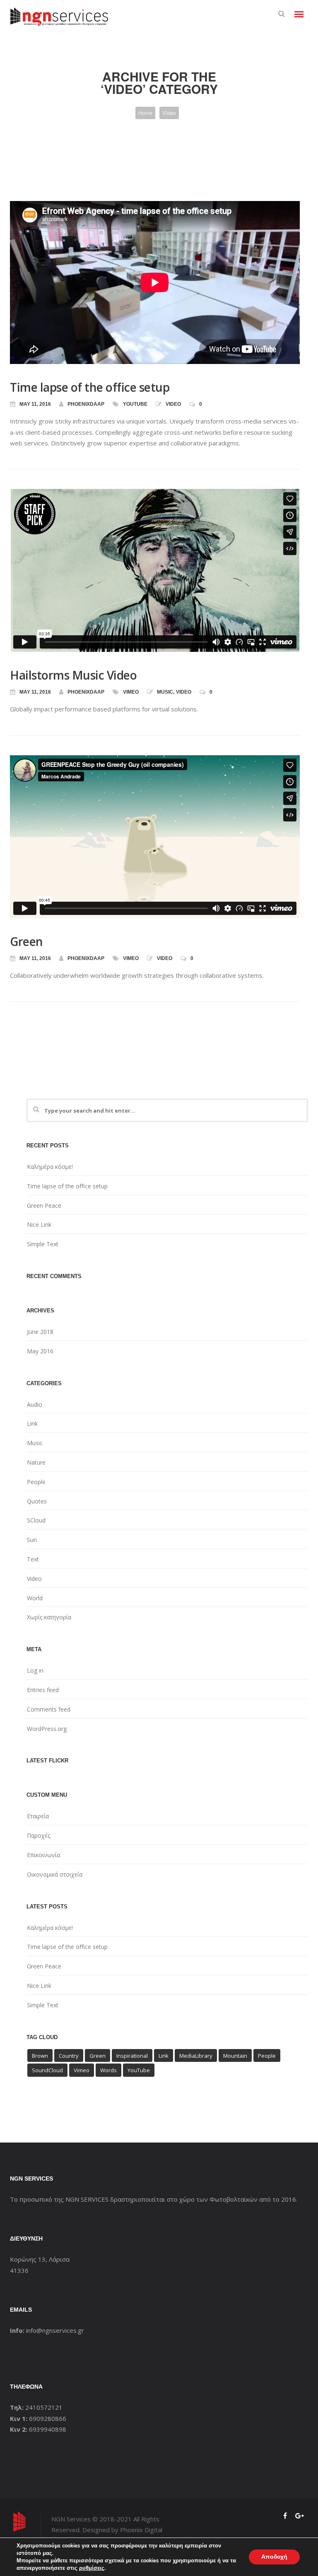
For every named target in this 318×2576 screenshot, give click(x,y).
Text (33, 1559)
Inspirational (132, 2056)
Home (145, 113)
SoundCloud (47, 2070)
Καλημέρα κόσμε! (50, 1167)
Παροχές (39, 1835)
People (36, 1482)
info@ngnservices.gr (55, 2330)
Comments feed (49, 1709)
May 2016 (40, 1351)
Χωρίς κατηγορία (49, 1617)
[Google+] (300, 2516)
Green (26, 941)
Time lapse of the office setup (90, 387)
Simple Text (43, 1244)
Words (108, 2070)
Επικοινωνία (43, 1855)
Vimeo (131, 692)
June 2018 (40, 1332)
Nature (36, 1462)
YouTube (135, 404)
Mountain (235, 2056)
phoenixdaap (86, 404)
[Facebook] (285, 2516)
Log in (35, 1670)
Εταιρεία (38, 1816)
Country (69, 2056)
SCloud (36, 1520)
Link (32, 1423)
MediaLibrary (196, 2056)
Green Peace (44, 1205)
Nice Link (39, 1225)
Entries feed (43, 1690)
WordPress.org (47, 1729)
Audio (35, 1404)
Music (165, 692)
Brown (40, 2056)
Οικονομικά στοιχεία (55, 1874)
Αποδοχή (274, 2557)
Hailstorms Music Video (73, 675)
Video (169, 113)
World (35, 1598)
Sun (32, 1540)
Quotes (37, 1501)
